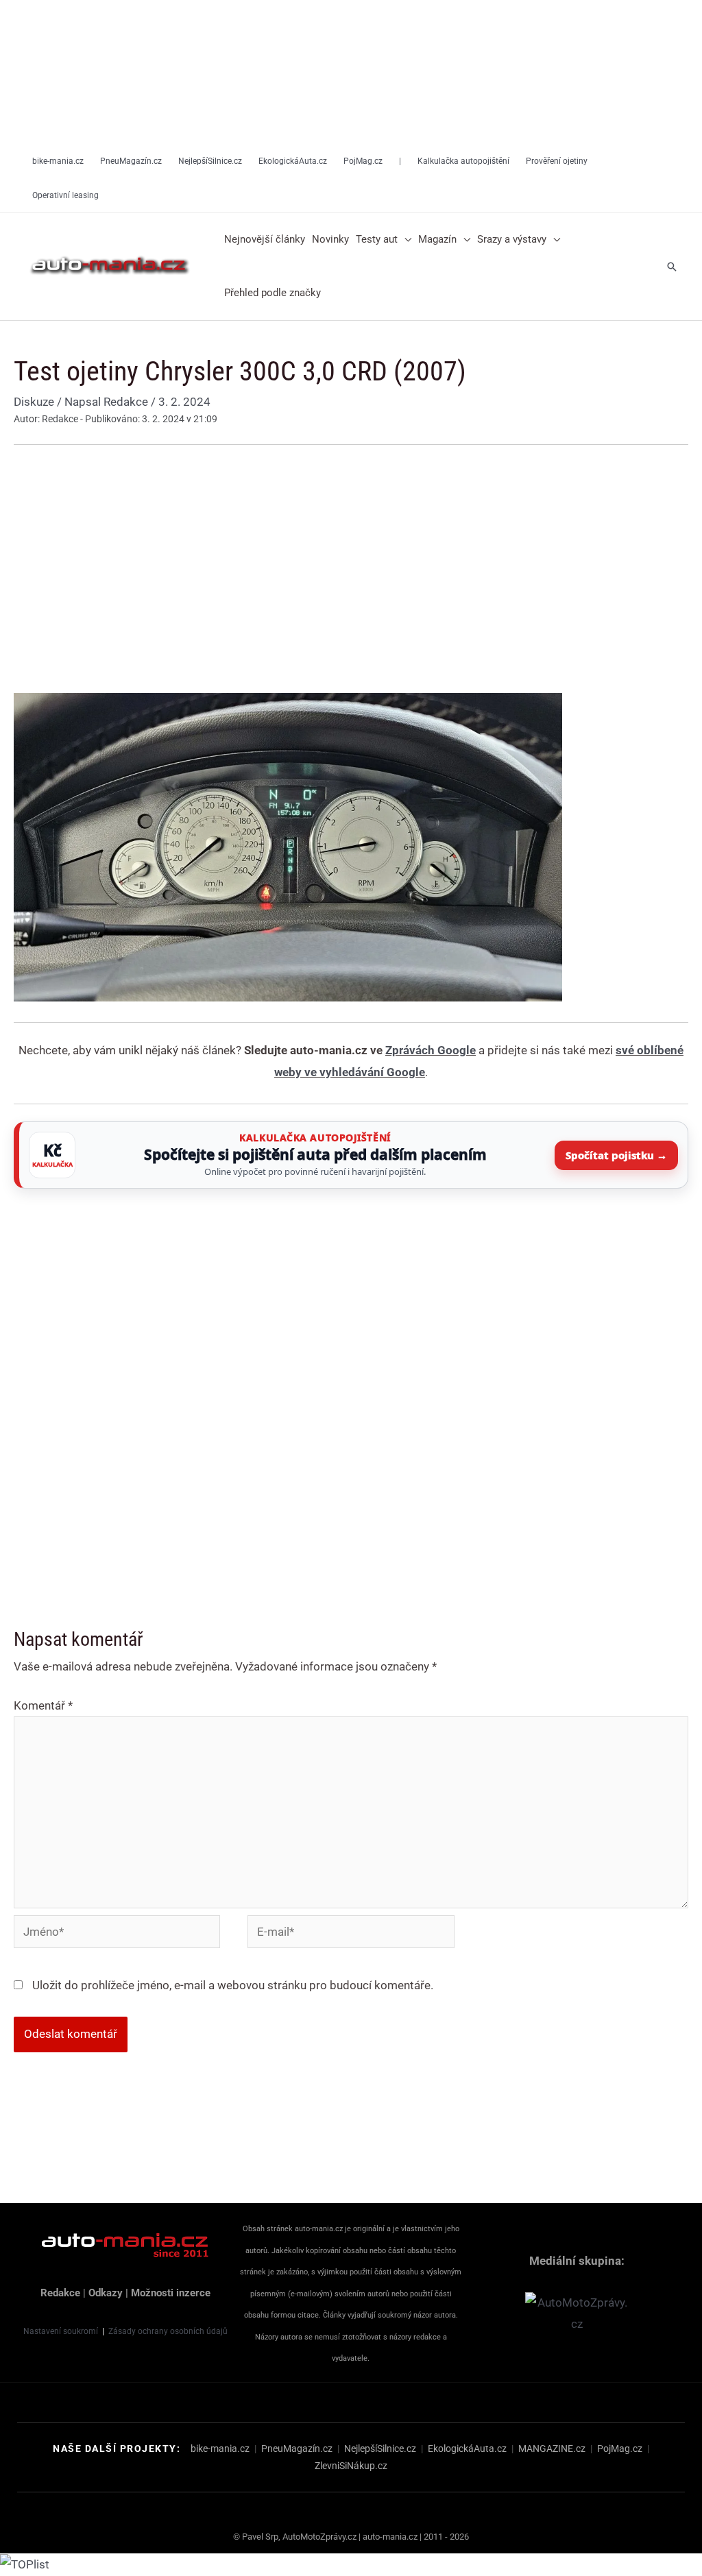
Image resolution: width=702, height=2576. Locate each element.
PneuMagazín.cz (297, 2449)
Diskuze (34, 402)
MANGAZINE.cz (552, 2449)
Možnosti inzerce (171, 2293)
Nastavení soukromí (61, 2331)
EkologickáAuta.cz (467, 2449)
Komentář (43, 1705)
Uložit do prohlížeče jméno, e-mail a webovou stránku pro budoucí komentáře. (233, 1985)
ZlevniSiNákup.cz (351, 2466)
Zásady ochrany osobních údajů (168, 2331)
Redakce (60, 2293)
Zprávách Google (431, 1050)
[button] (404, 240)
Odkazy (106, 2293)
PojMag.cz (620, 2449)
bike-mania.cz (220, 2449)
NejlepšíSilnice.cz (380, 2449)
